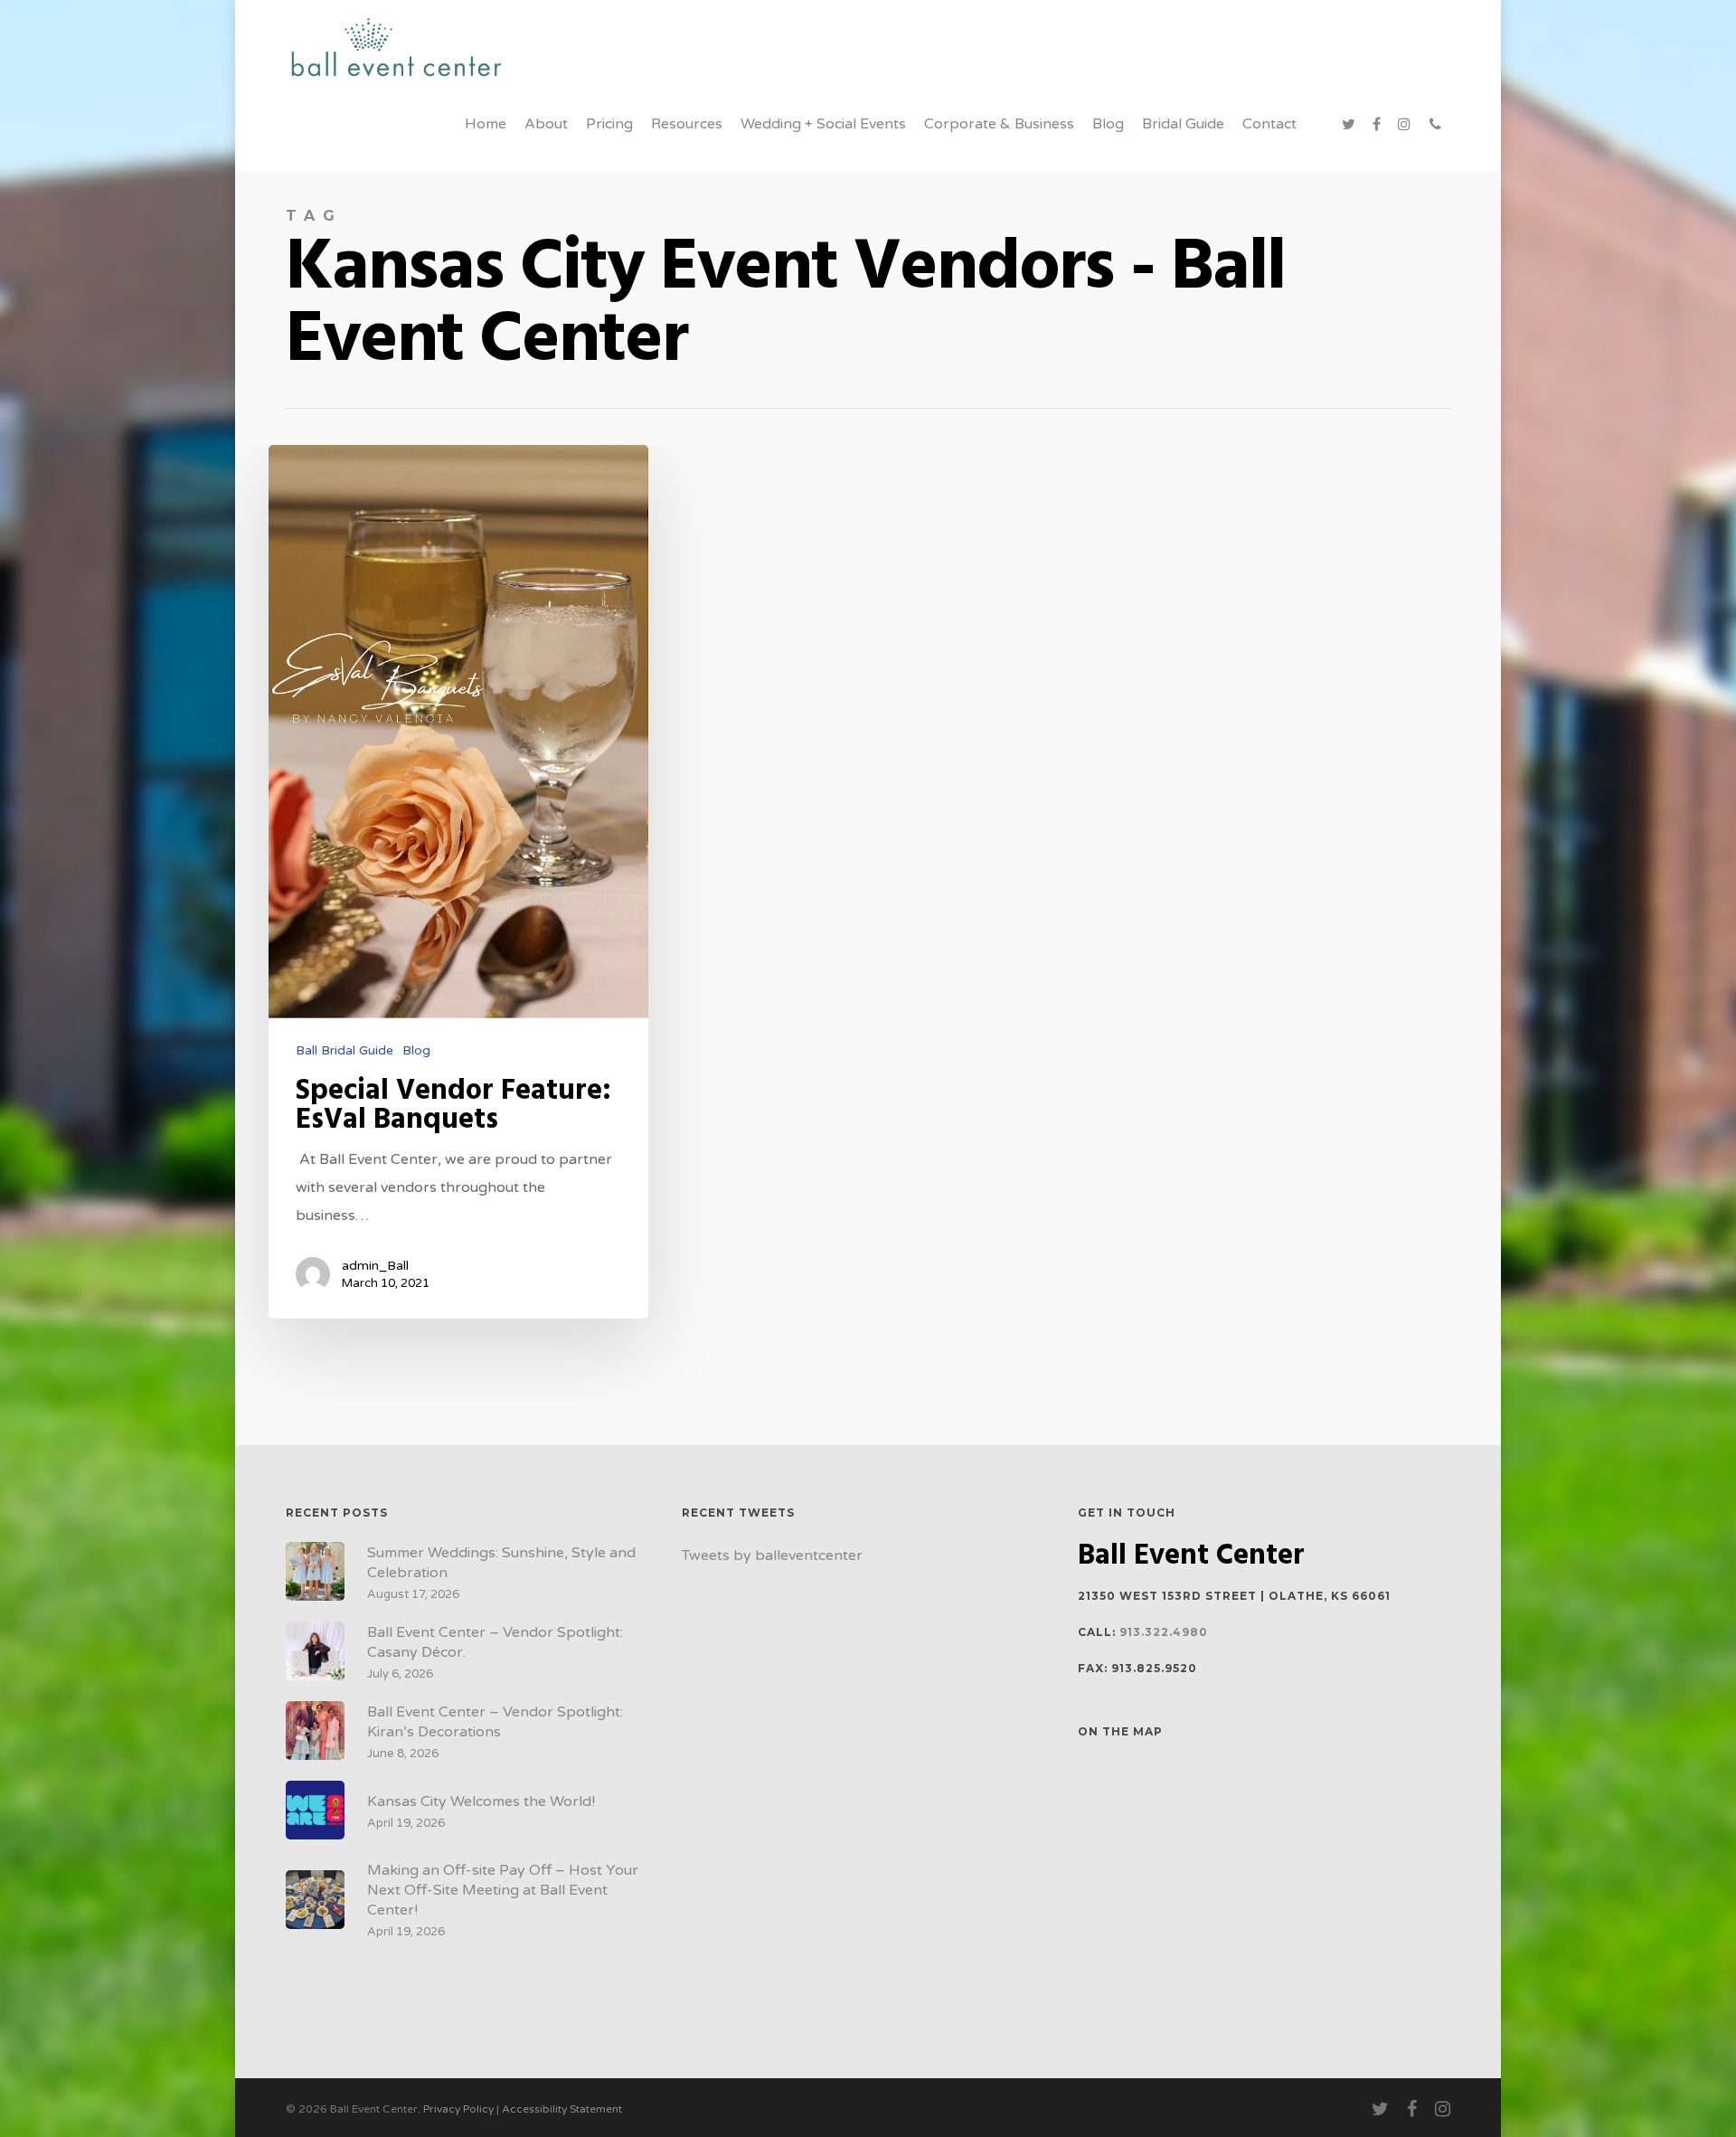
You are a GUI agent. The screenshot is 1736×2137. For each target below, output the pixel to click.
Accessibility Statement (562, 2109)
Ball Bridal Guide (344, 1050)
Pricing (609, 124)
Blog (1108, 124)
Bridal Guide (1183, 124)
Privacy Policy (458, 2109)
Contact (1269, 124)
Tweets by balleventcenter (772, 1555)
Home (486, 124)
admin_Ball (375, 1266)
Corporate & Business (999, 124)
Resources (687, 124)
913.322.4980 (1164, 1632)
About (546, 124)
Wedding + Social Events (823, 124)
